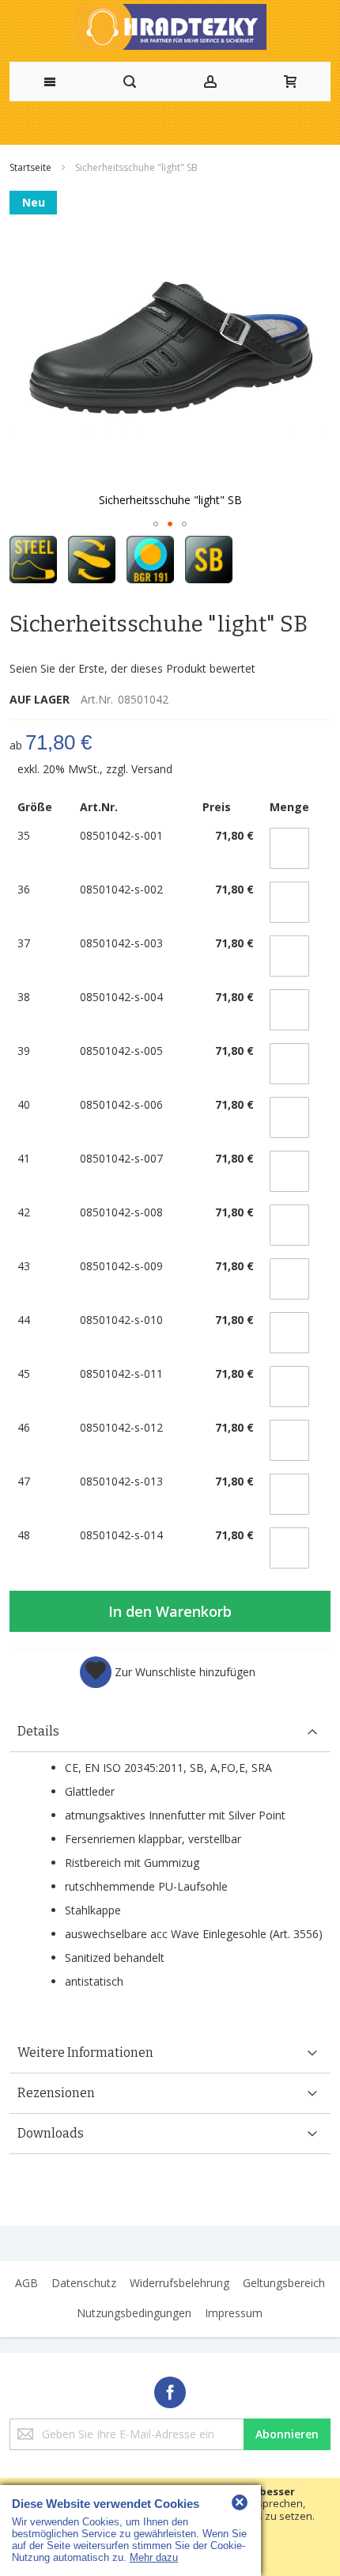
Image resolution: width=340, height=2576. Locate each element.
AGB (26, 2283)
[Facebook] (170, 2390)
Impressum (234, 2313)
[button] (156, 524)
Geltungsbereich (284, 2283)
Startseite (32, 167)
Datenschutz (84, 2283)
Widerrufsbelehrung (179, 2283)
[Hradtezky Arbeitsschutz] (170, 27)
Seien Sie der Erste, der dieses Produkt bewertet (132, 668)
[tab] (170, 1732)
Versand (152, 769)
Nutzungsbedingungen (134, 2313)
